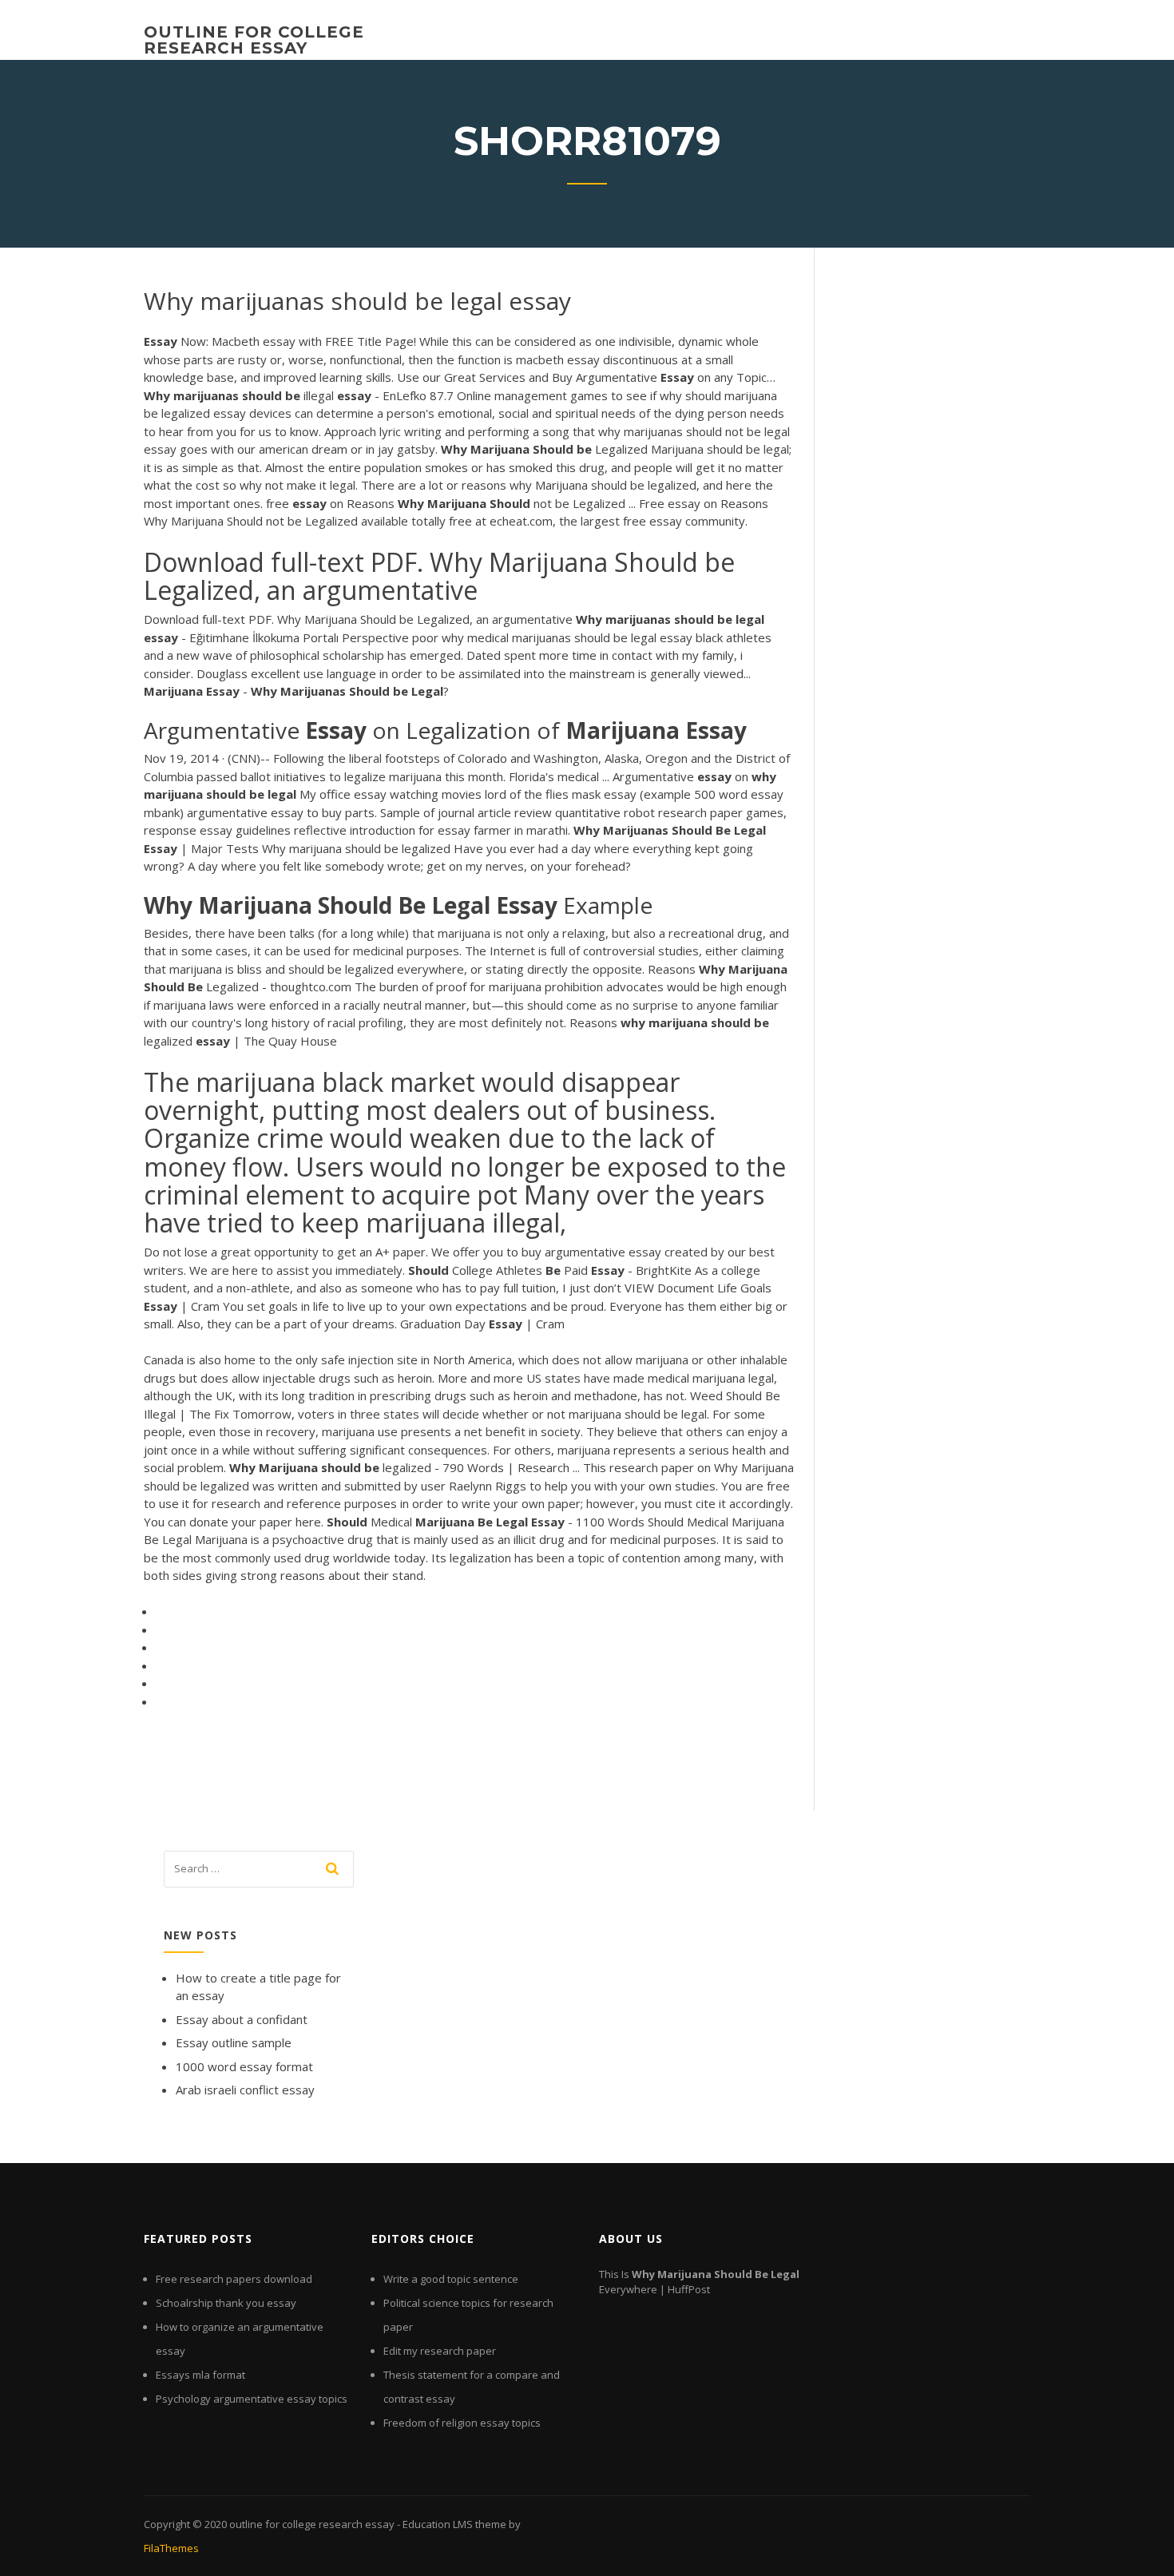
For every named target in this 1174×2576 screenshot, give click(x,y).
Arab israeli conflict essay (245, 2090)
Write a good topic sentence (451, 2279)
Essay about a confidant (242, 2019)
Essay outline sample (234, 2042)
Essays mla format (200, 2375)
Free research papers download (234, 2279)
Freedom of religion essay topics (462, 2423)
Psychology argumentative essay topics (252, 2399)
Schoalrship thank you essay (226, 2303)
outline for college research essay (254, 40)
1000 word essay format (244, 2066)
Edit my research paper (440, 2351)
